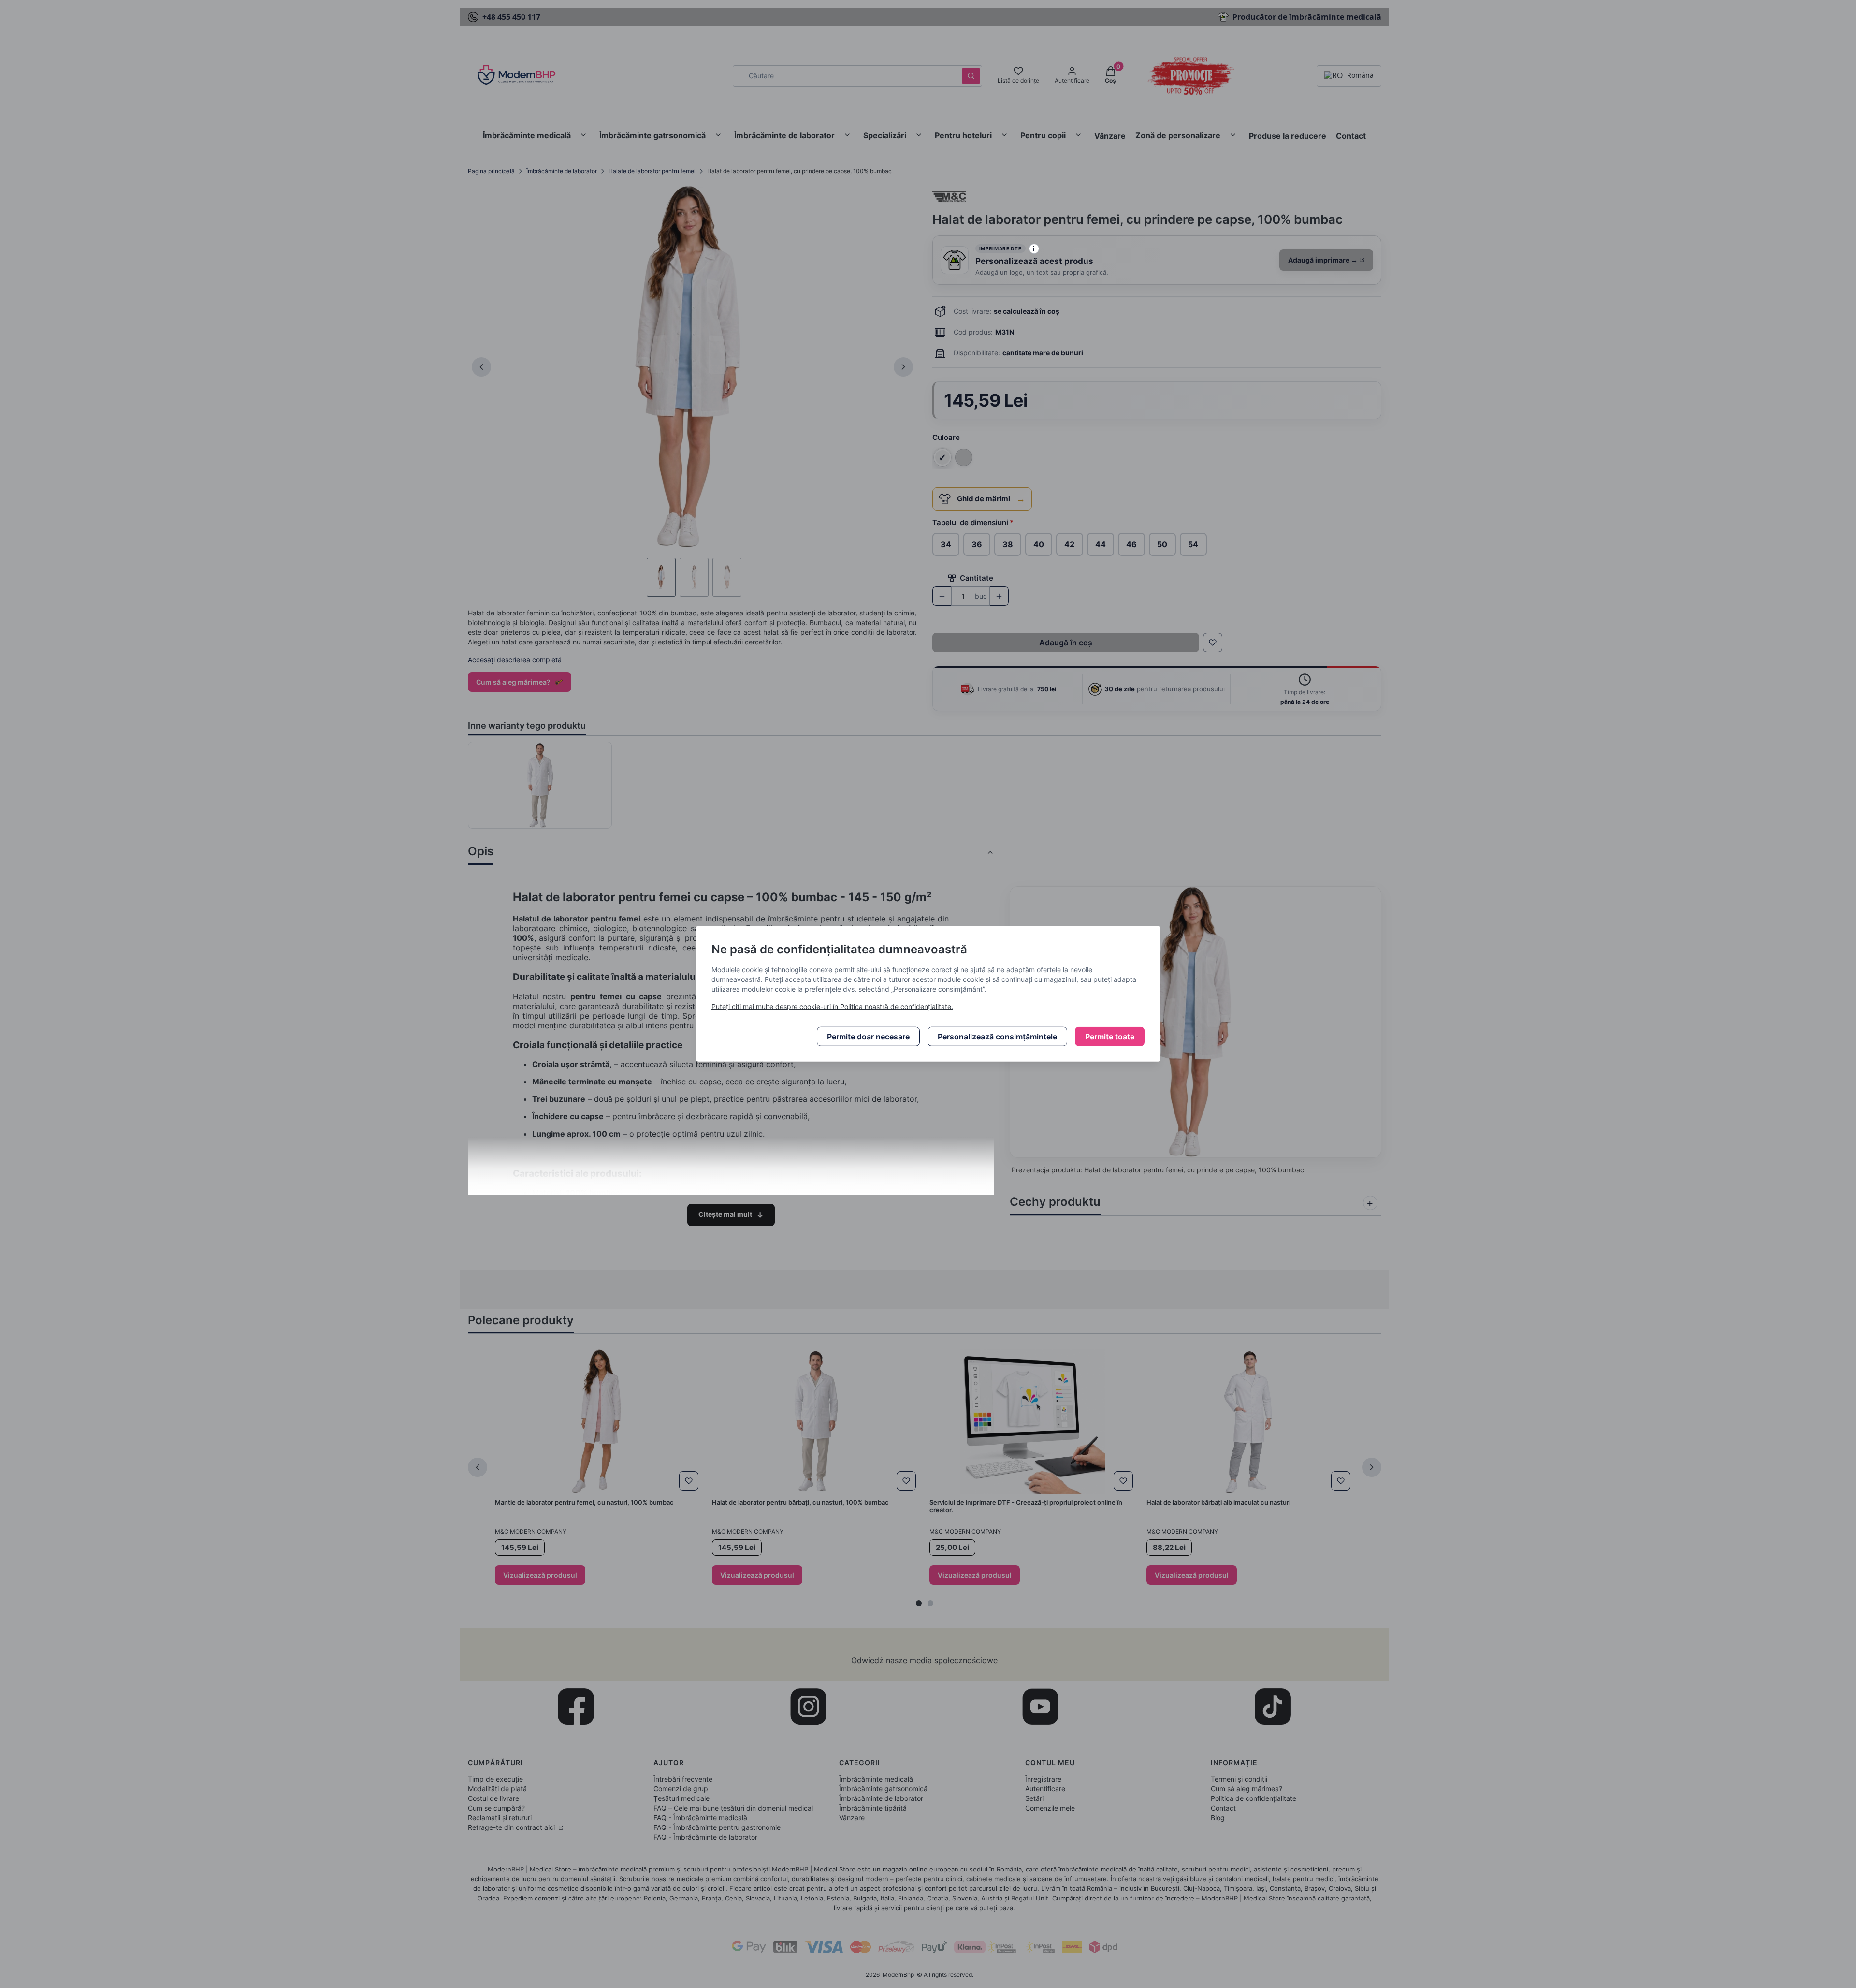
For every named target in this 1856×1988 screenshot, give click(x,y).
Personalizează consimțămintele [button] (997, 1037)
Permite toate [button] (1110, 1037)
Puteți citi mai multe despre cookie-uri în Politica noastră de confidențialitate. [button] (832, 1006)
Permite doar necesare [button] (868, 1037)
